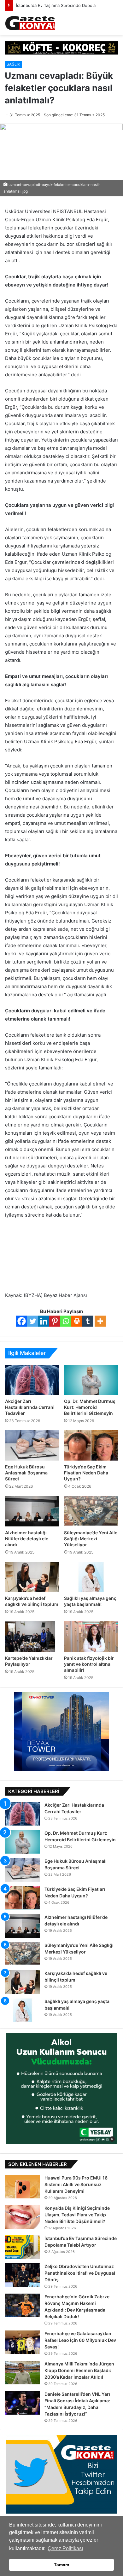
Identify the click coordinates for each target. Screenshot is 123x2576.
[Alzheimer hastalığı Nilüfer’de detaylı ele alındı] (32, 1511)
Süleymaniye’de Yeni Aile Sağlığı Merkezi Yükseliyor (91, 1539)
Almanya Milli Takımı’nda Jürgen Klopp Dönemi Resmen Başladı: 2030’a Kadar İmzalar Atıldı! (79, 2370)
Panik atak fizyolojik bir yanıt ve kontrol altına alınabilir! (89, 1664)
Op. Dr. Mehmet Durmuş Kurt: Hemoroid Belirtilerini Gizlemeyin (90, 1407)
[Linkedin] (44, 1321)
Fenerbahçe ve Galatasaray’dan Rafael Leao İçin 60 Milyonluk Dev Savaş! (80, 2340)
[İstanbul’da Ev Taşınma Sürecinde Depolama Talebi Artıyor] (22, 2247)
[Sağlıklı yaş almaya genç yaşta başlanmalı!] (91, 1577)
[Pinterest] (55, 1321)
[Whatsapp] (66, 1321)
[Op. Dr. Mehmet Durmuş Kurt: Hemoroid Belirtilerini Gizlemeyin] (91, 1380)
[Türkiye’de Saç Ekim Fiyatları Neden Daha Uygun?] (91, 1445)
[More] (100, 1321)
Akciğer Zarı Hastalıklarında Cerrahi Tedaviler (30, 1407)
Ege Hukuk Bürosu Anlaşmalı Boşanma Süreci (26, 1473)
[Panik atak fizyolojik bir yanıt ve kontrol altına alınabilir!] (91, 1636)
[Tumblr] (88, 1321)
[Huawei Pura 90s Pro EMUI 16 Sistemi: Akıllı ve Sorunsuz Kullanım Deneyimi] (22, 2187)
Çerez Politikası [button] (65, 2548)
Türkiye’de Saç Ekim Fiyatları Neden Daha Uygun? (86, 1473)
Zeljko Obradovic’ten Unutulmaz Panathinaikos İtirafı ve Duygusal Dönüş (80, 2273)
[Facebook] (22, 1321)
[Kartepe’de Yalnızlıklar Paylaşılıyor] (32, 1636)
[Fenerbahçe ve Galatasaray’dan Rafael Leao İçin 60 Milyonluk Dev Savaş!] (22, 2342)
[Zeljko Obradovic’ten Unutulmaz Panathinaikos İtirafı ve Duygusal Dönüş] (22, 2275)
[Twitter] (33, 1321)
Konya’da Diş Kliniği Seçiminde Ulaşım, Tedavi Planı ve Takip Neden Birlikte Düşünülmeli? (77, 2215)
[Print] (77, 1321)
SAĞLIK (13, 64)
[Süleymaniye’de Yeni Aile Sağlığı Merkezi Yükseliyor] (91, 1511)
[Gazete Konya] (30, 23)
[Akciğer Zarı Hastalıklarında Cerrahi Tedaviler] (32, 1380)
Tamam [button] (61, 2565)
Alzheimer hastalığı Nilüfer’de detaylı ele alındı (27, 1539)
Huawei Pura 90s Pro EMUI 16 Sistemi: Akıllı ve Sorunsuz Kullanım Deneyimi (76, 2184)
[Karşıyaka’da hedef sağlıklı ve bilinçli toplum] (32, 1577)
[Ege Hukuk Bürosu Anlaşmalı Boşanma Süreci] (32, 1445)
